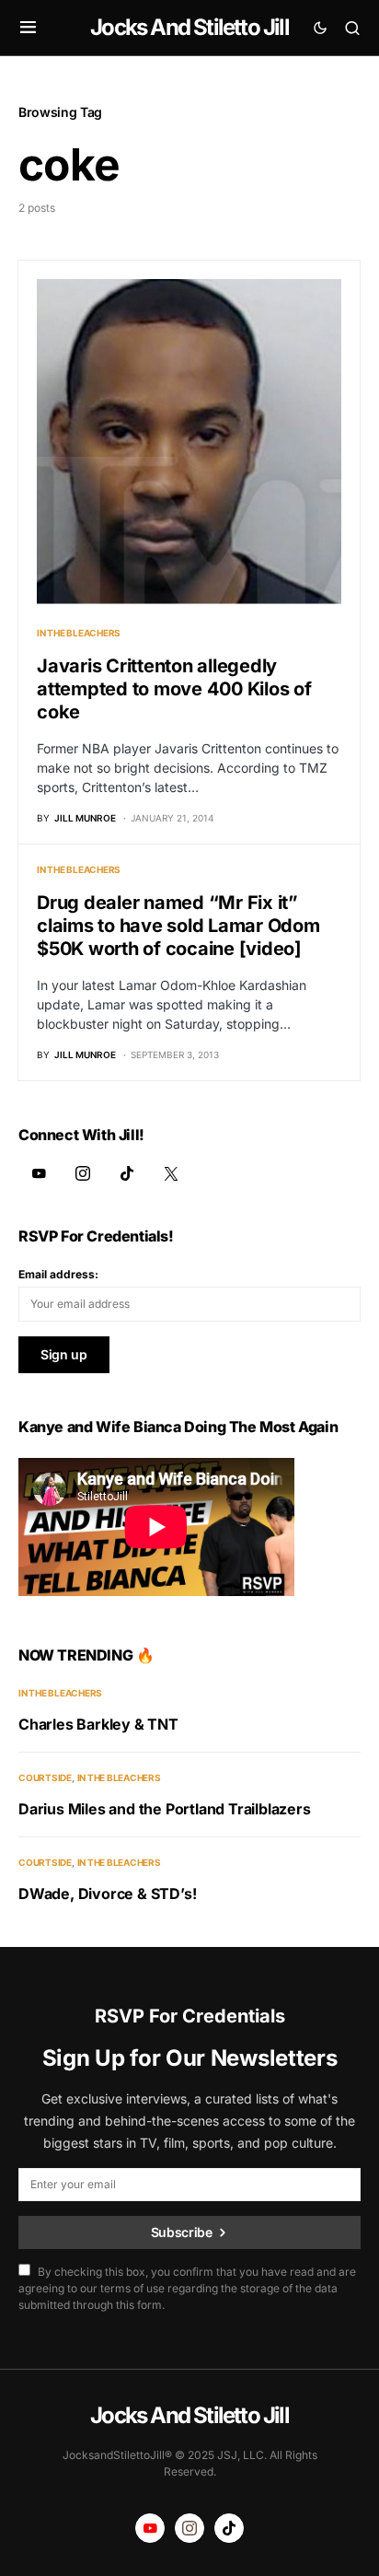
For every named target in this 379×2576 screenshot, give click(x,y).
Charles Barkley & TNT (98, 1724)
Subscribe (182, 2232)
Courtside (45, 1778)
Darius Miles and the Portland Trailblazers (165, 1809)
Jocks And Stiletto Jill (189, 27)
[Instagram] (83, 1173)
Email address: (58, 1274)
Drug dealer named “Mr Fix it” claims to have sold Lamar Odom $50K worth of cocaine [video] (178, 926)
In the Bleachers (79, 633)
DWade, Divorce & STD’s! (107, 1894)
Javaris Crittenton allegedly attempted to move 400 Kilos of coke (174, 689)
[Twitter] (171, 1173)
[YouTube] (39, 1173)
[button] (28, 28)
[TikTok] (127, 1173)
